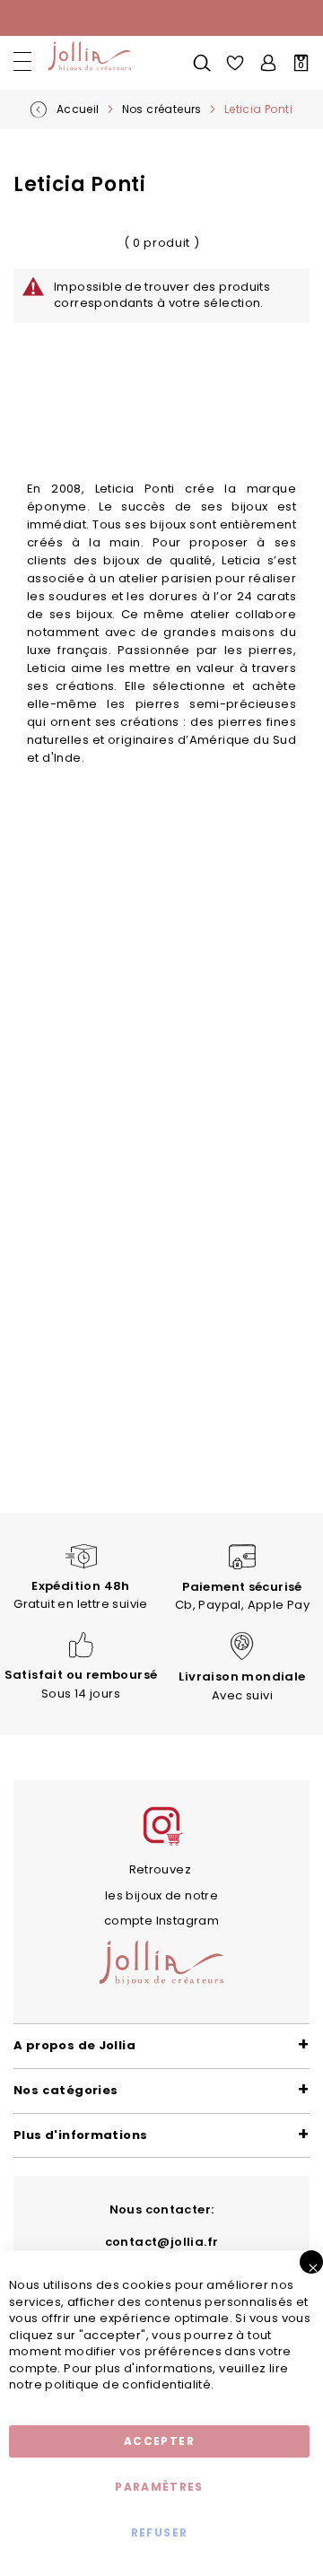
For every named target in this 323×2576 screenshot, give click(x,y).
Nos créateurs (163, 109)
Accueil (79, 109)
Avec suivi (242, 1686)
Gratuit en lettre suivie (80, 1595)
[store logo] (87, 57)
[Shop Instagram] (161, 1843)
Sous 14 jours (81, 1684)
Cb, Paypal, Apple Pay (242, 1596)
